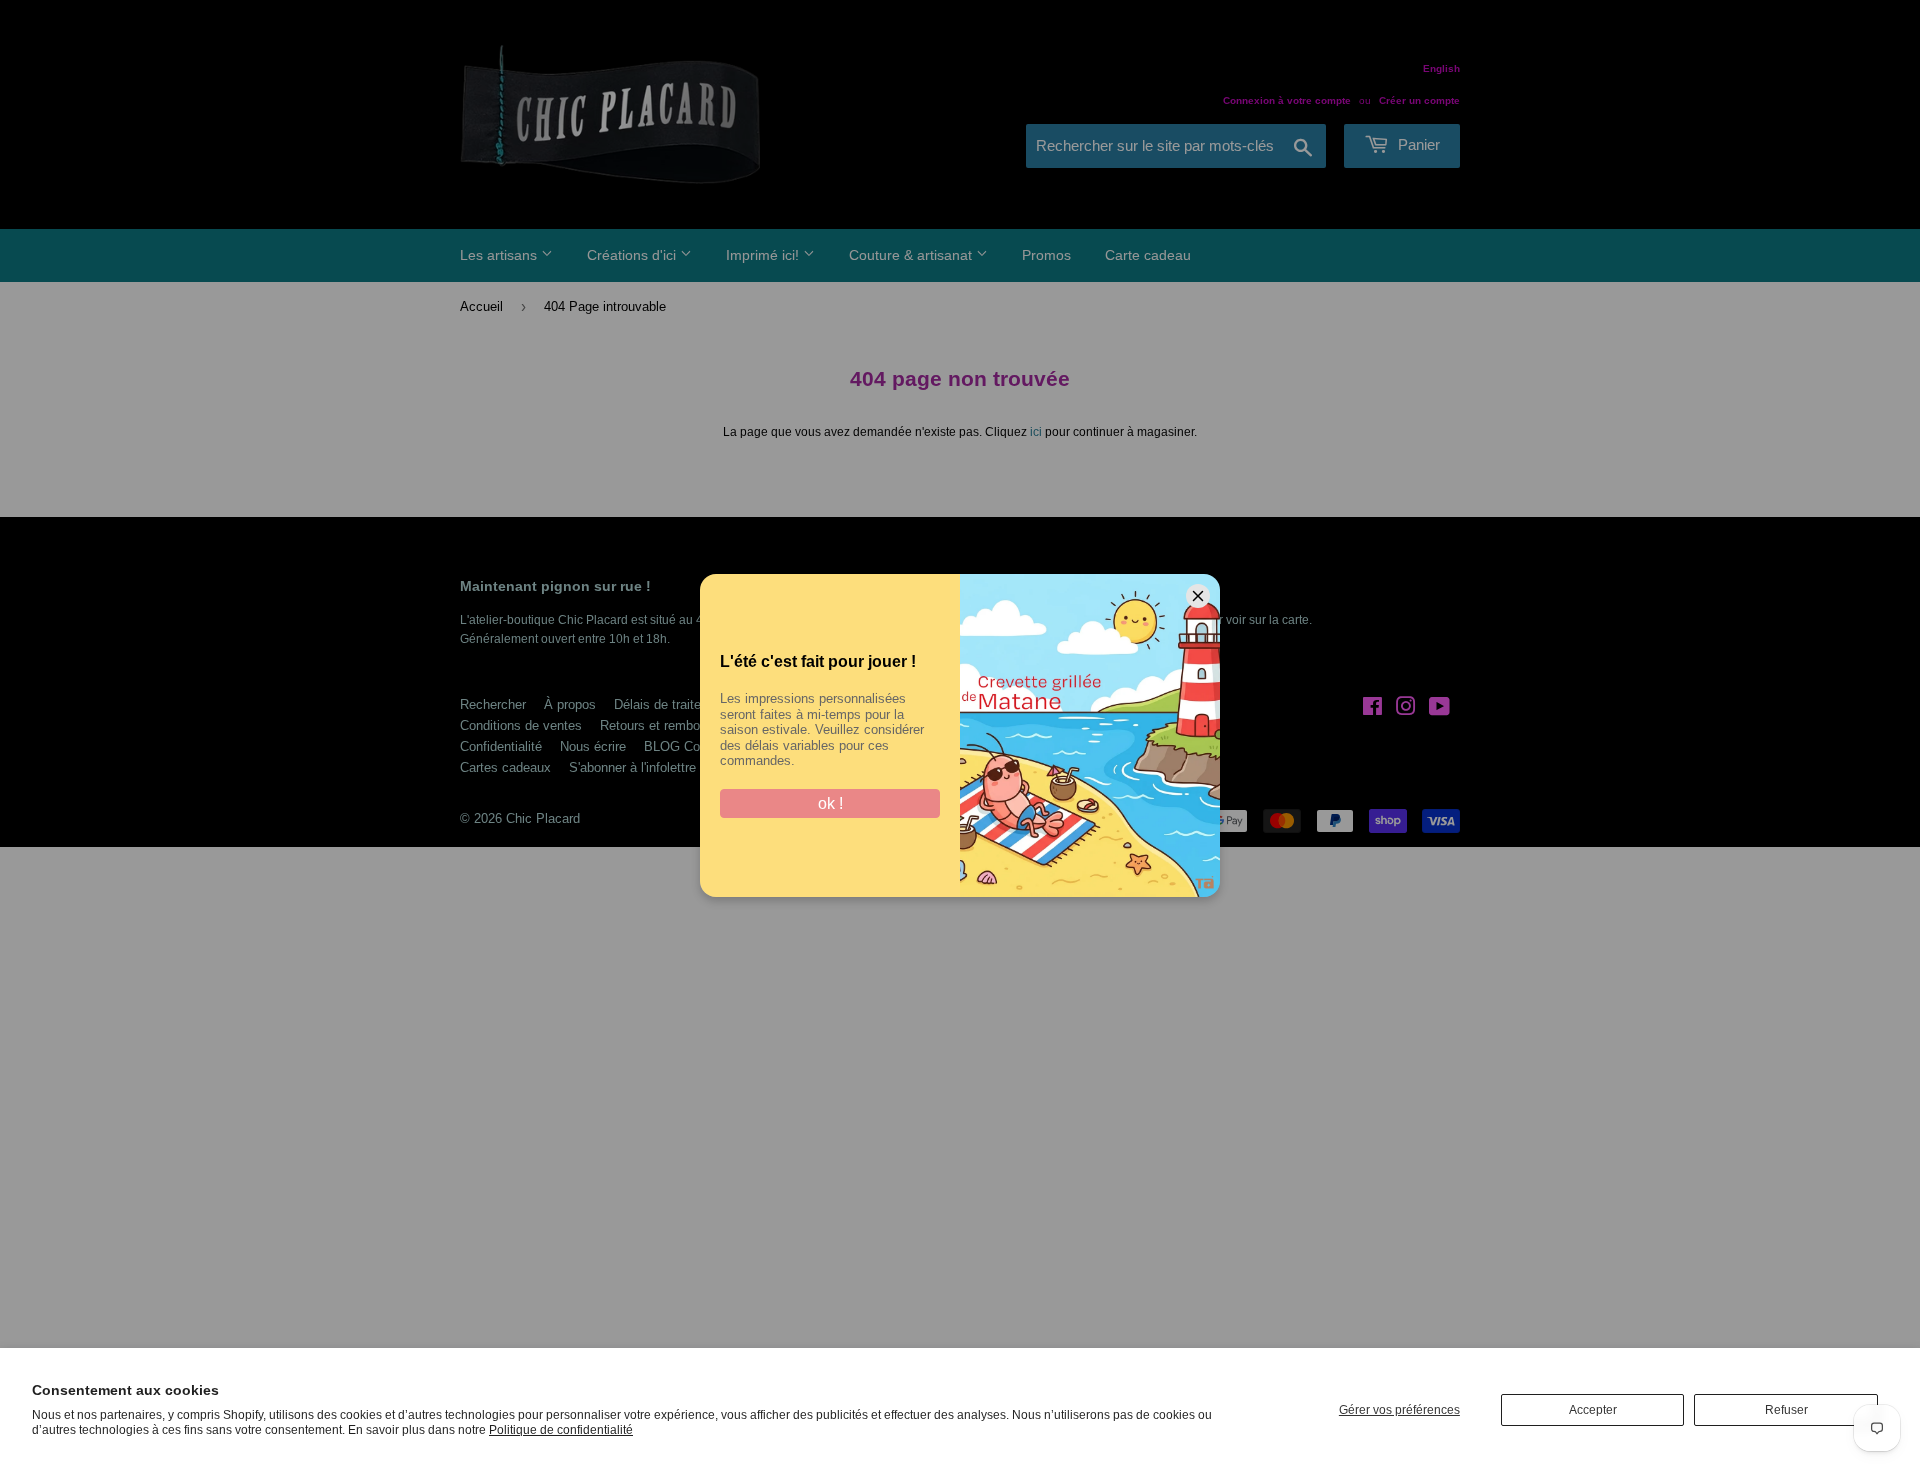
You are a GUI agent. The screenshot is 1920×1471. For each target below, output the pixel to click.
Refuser (1786, 1410)
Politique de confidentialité (561, 1430)
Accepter (1593, 1410)
